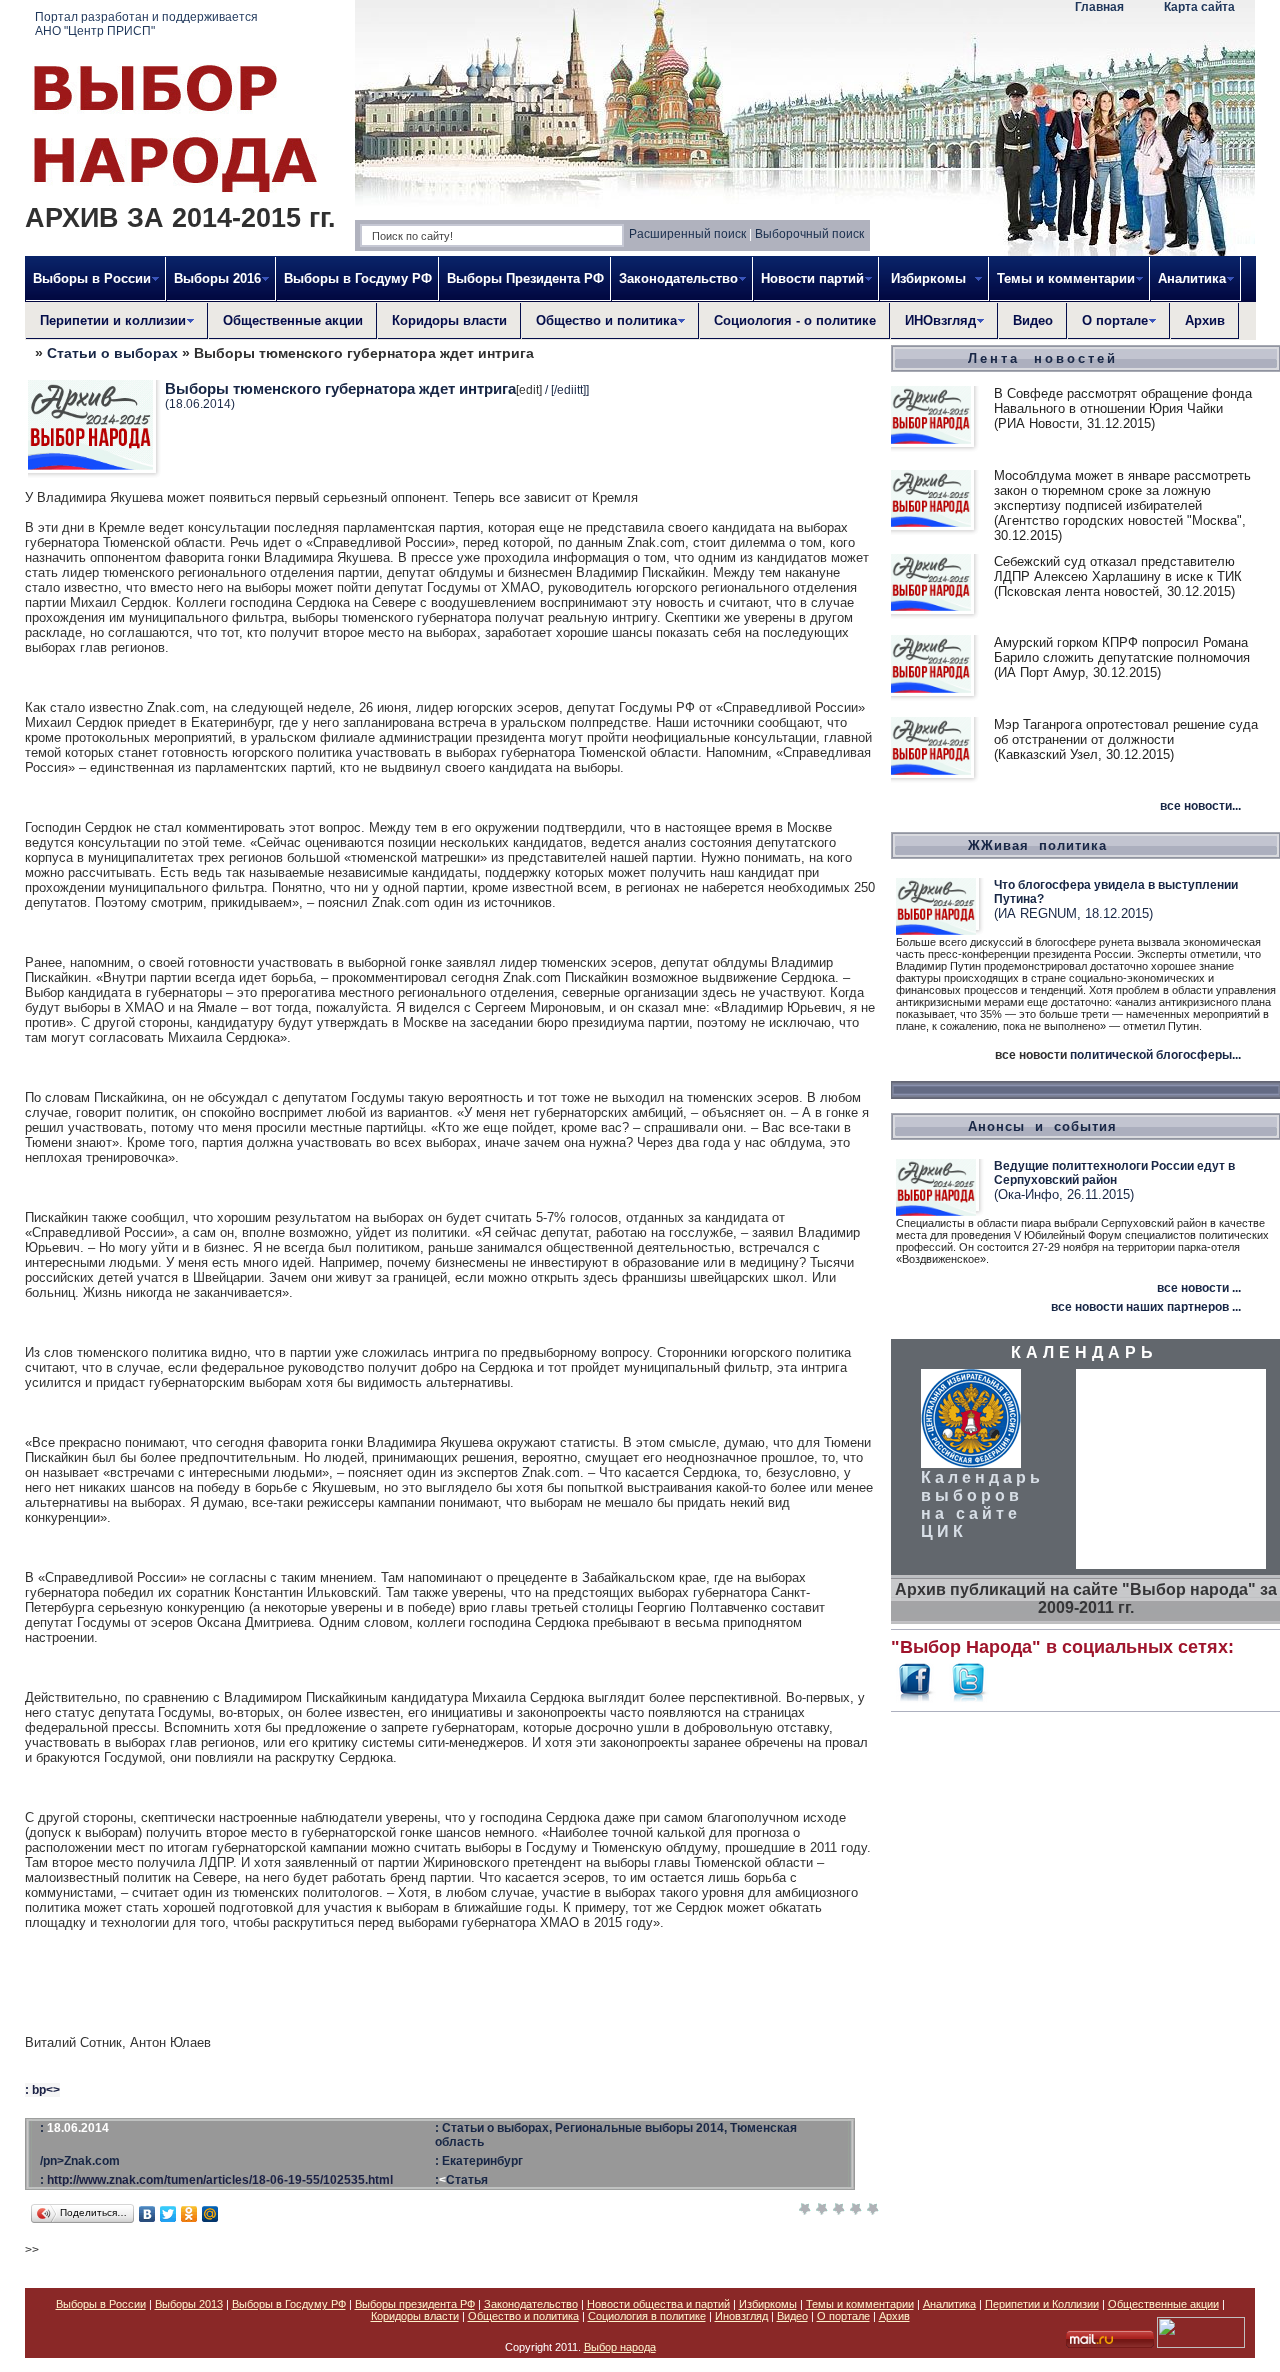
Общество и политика (523, 2316)
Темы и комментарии (860, 2304)
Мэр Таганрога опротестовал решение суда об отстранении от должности (1126, 732)
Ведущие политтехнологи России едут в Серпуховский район (1114, 1173)
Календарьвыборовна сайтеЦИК (982, 1504)
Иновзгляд (741, 2316)
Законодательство (531, 2304)
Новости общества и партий (658, 2304)
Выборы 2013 (189, 2304)
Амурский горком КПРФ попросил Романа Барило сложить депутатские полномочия (1122, 650)
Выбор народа (620, 2347)
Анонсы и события (1042, 1126)
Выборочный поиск (809, 234)
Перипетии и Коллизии (1042, 2304)
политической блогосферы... (1155, 1055)
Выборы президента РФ (415, 2304)
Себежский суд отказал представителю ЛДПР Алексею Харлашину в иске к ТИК (1118, 569)
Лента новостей (1043, 358)
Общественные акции (293, 320)
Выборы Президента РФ (525, 278)
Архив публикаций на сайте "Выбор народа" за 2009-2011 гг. (1086, 1598)
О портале (843, 2316)
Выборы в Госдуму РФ (358, 278)
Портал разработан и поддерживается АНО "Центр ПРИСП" (146, 24)
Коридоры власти (449, 320)
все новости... (1200, 806)
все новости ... (1199, 1288)
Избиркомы (768, 2304)
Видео (1033, 320)
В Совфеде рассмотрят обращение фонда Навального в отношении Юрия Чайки (1123, 401)
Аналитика (949, 2304)
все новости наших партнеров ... (1146, 1307)
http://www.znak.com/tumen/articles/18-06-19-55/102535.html (220, 2180)
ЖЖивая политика (1037, 845)
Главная (1099, 7)
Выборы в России (101, 2304)
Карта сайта (1199, 7)
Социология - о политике (795, 320)
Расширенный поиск (687, 234)
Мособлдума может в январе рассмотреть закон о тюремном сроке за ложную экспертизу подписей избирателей (1122, 490)
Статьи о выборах (112, 353)
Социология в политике (647, 2316)
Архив (1205, 320)
